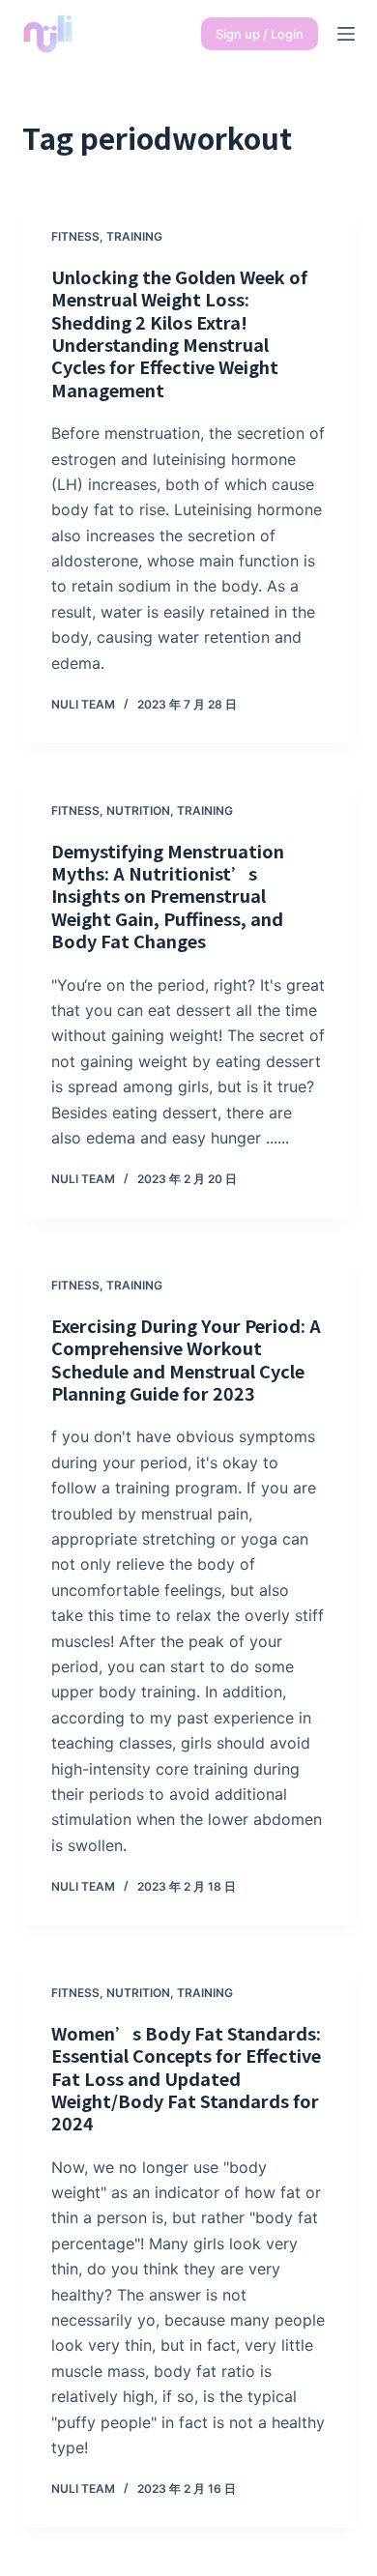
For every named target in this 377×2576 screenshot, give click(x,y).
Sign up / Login (260, 34)
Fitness (75, 236)
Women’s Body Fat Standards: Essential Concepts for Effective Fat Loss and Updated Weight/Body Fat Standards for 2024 (186, 2078)
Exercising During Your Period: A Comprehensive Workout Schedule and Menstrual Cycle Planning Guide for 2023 (186, 1359)
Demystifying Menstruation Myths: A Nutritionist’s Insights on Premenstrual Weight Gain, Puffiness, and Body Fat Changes (168, 896)
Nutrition (138, 810)
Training (134, 236)
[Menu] (346, 34)
